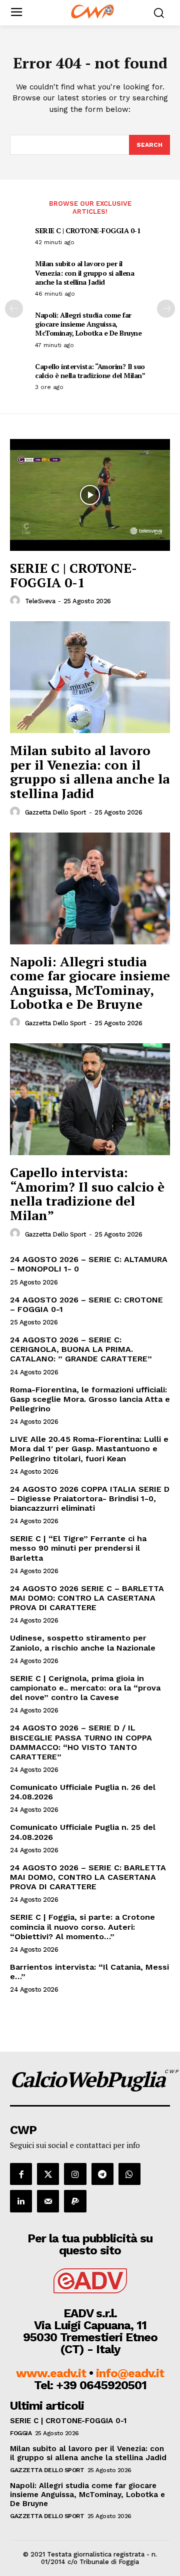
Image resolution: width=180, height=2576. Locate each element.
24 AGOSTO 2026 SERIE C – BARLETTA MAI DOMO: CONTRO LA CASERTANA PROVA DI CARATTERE (87, 1598)
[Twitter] (48, 2174)
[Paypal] (75, 2201)
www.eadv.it (51, 2373)
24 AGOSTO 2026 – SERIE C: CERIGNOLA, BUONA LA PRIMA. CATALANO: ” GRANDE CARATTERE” (81, 1349)
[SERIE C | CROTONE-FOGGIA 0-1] (90, 495)
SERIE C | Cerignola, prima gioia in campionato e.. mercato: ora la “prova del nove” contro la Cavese (85, 1688)
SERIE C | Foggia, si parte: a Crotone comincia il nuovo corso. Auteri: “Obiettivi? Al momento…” (82, 1927)
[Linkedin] (21, 2201)
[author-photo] (16, 601)
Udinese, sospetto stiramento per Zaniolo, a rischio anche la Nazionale (83, 1643)
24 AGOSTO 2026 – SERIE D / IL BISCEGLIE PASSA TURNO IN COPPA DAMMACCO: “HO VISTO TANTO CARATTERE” (81, 1742)
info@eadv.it (130, 2373)
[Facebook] (21, 2174)
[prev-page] (14, 309)
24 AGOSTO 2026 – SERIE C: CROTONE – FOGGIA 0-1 (86, 1304)
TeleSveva (40, 601)
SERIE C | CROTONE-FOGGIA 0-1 (88, 230)
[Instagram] (75, 2174)
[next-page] (166, 309)
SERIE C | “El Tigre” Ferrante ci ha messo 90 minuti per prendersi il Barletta (78, 1548)
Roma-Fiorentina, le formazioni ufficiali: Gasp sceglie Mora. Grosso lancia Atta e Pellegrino (90, 1399)
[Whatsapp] (129, 2174)
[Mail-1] (48, 2201)
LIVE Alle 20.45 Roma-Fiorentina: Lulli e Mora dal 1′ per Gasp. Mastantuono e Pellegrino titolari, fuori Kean (89, 1449)
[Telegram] (102, 2174)
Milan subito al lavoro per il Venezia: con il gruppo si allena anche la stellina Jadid (84, 272)
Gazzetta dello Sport (56, 812)
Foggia (21, 2433)
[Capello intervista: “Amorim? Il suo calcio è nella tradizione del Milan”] (90, 1099)
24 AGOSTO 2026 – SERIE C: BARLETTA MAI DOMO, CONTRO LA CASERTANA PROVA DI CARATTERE (88, 1877)
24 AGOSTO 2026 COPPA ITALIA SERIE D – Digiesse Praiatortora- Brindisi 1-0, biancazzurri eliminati (90, 1499)
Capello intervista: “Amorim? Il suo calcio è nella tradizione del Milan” (90, 371)
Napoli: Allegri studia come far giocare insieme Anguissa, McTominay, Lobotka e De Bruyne (88, 324)
